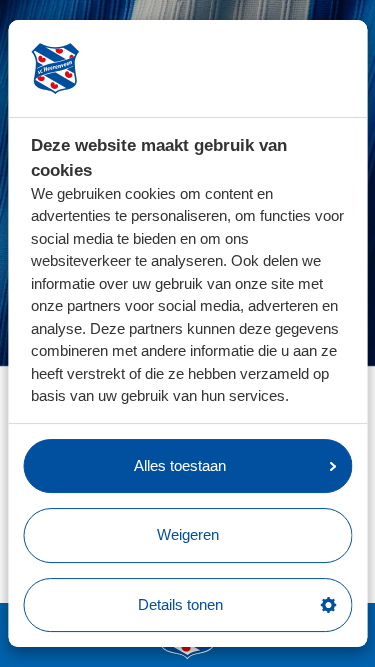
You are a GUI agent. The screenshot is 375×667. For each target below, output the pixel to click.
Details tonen (180, 604)
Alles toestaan (180, 465)
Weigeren (188, 534)
